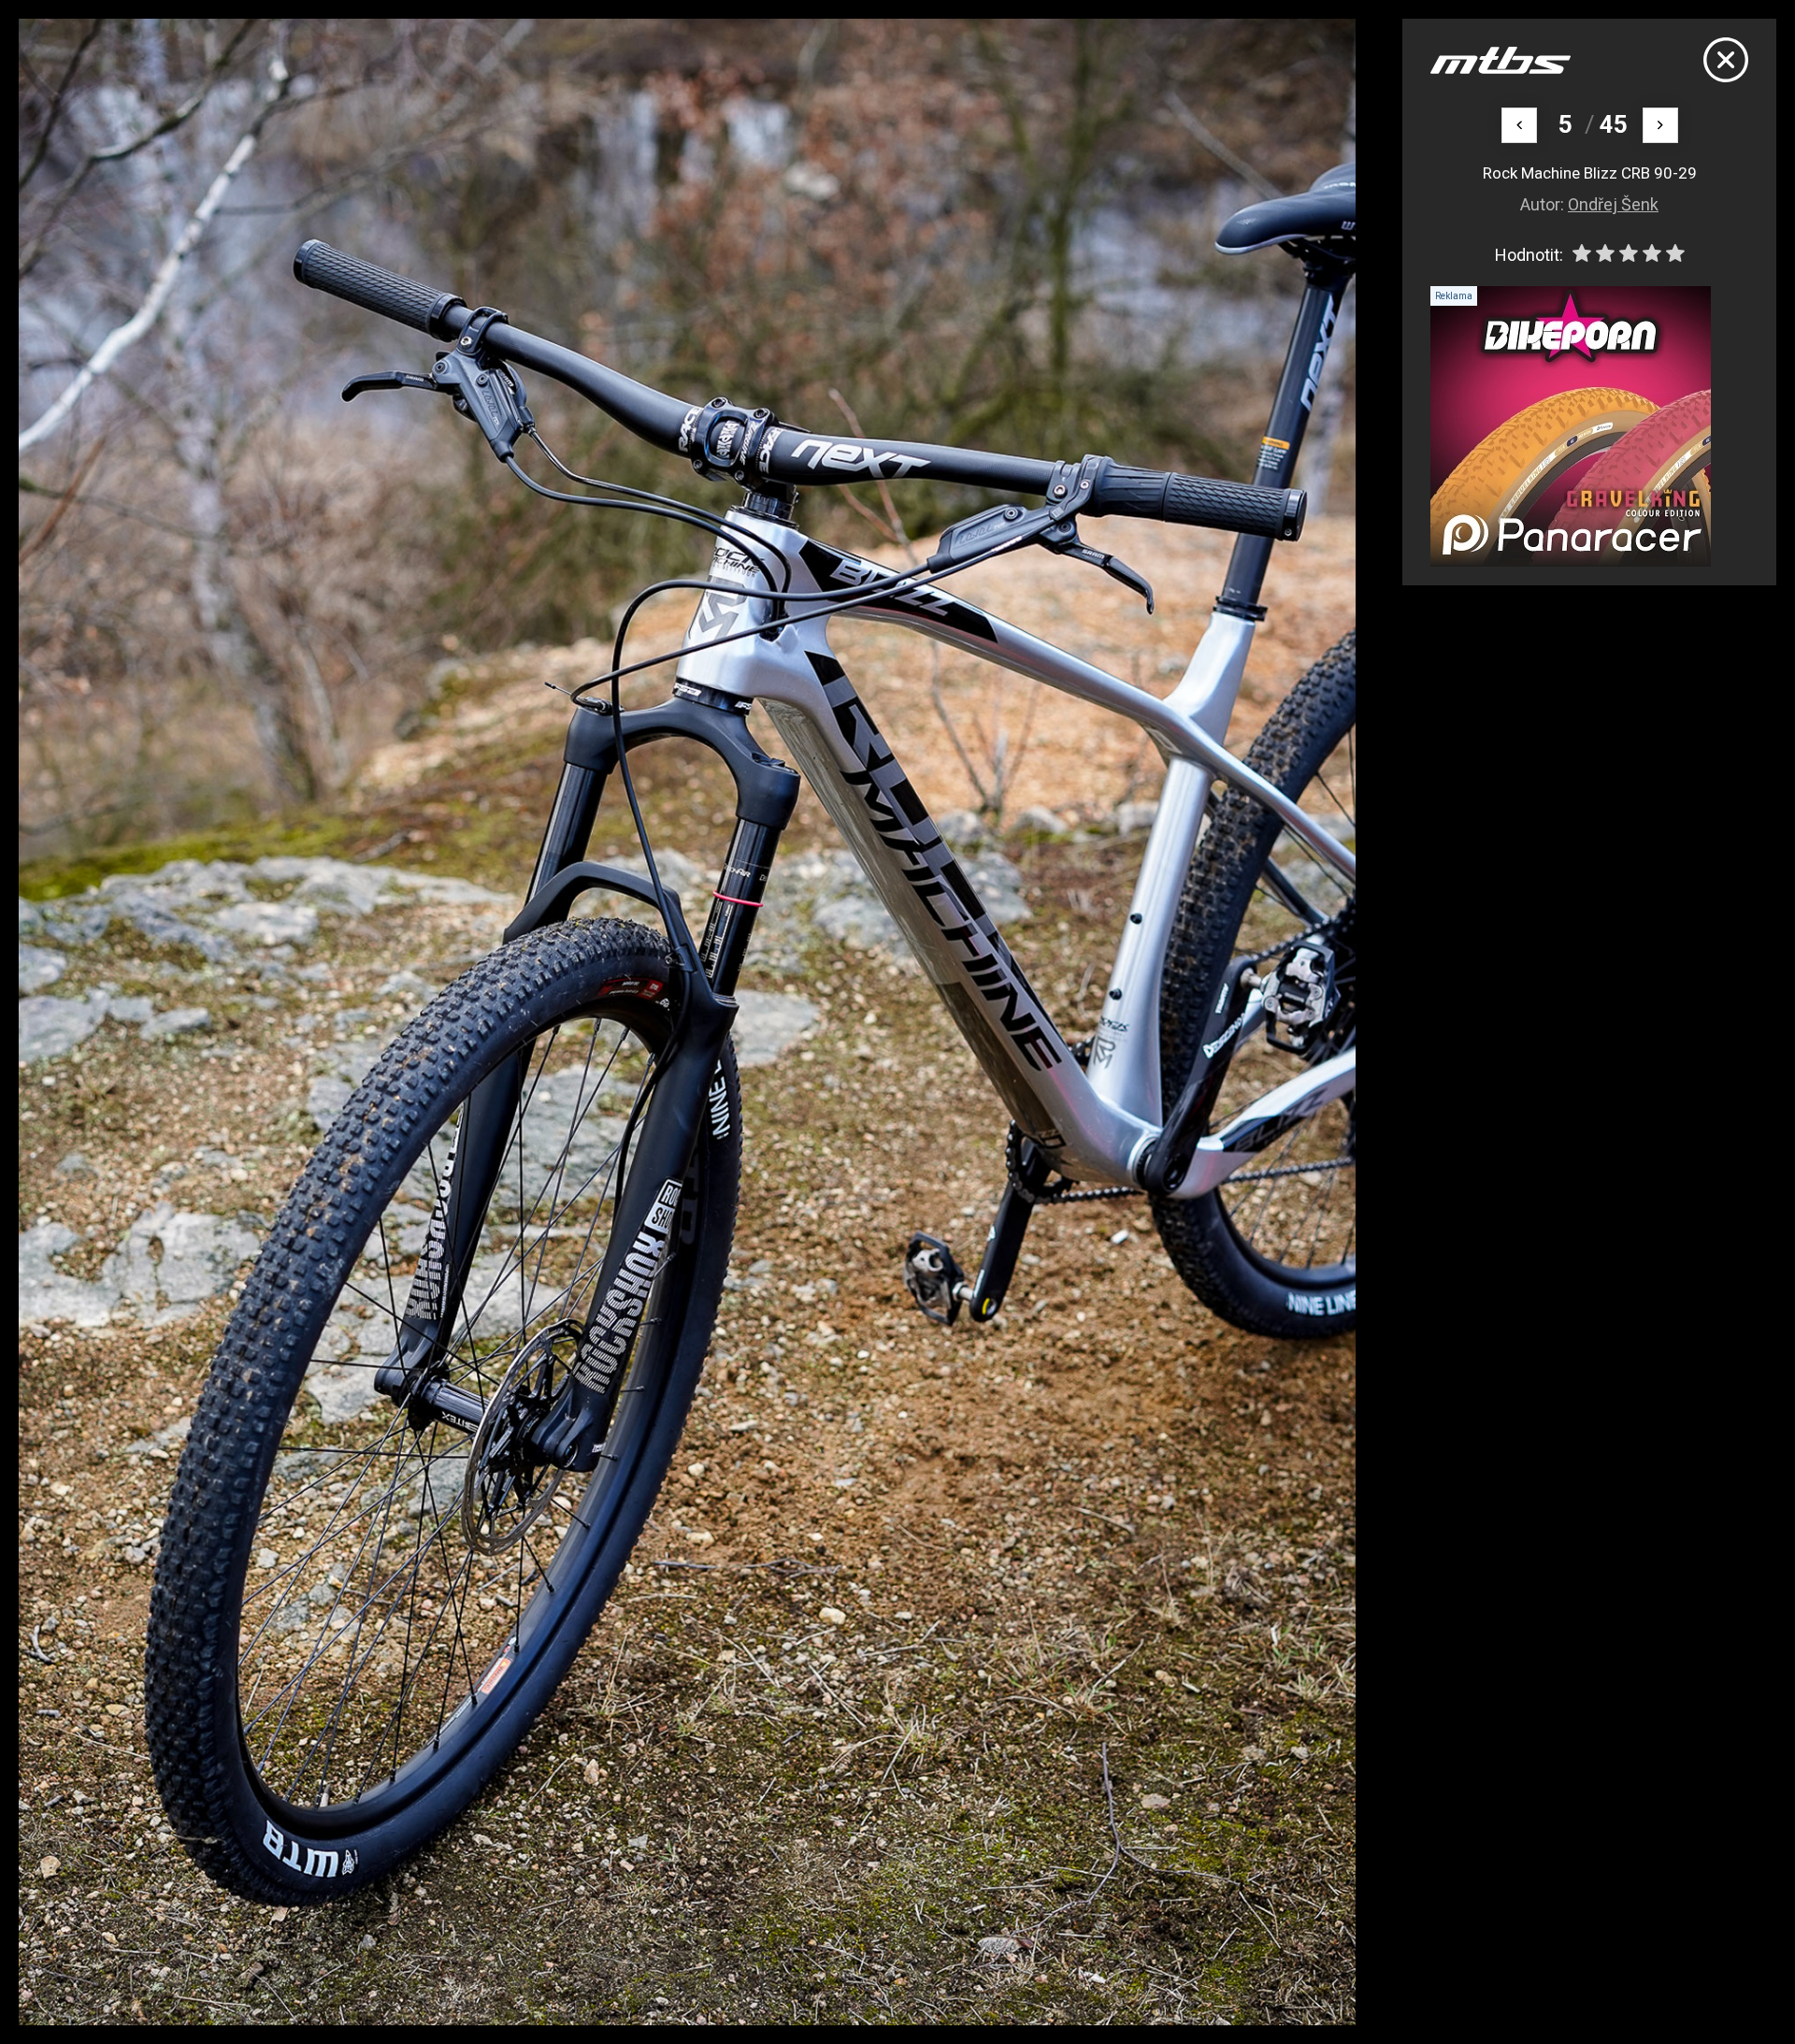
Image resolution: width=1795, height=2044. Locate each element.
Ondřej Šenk (1613, 204)
